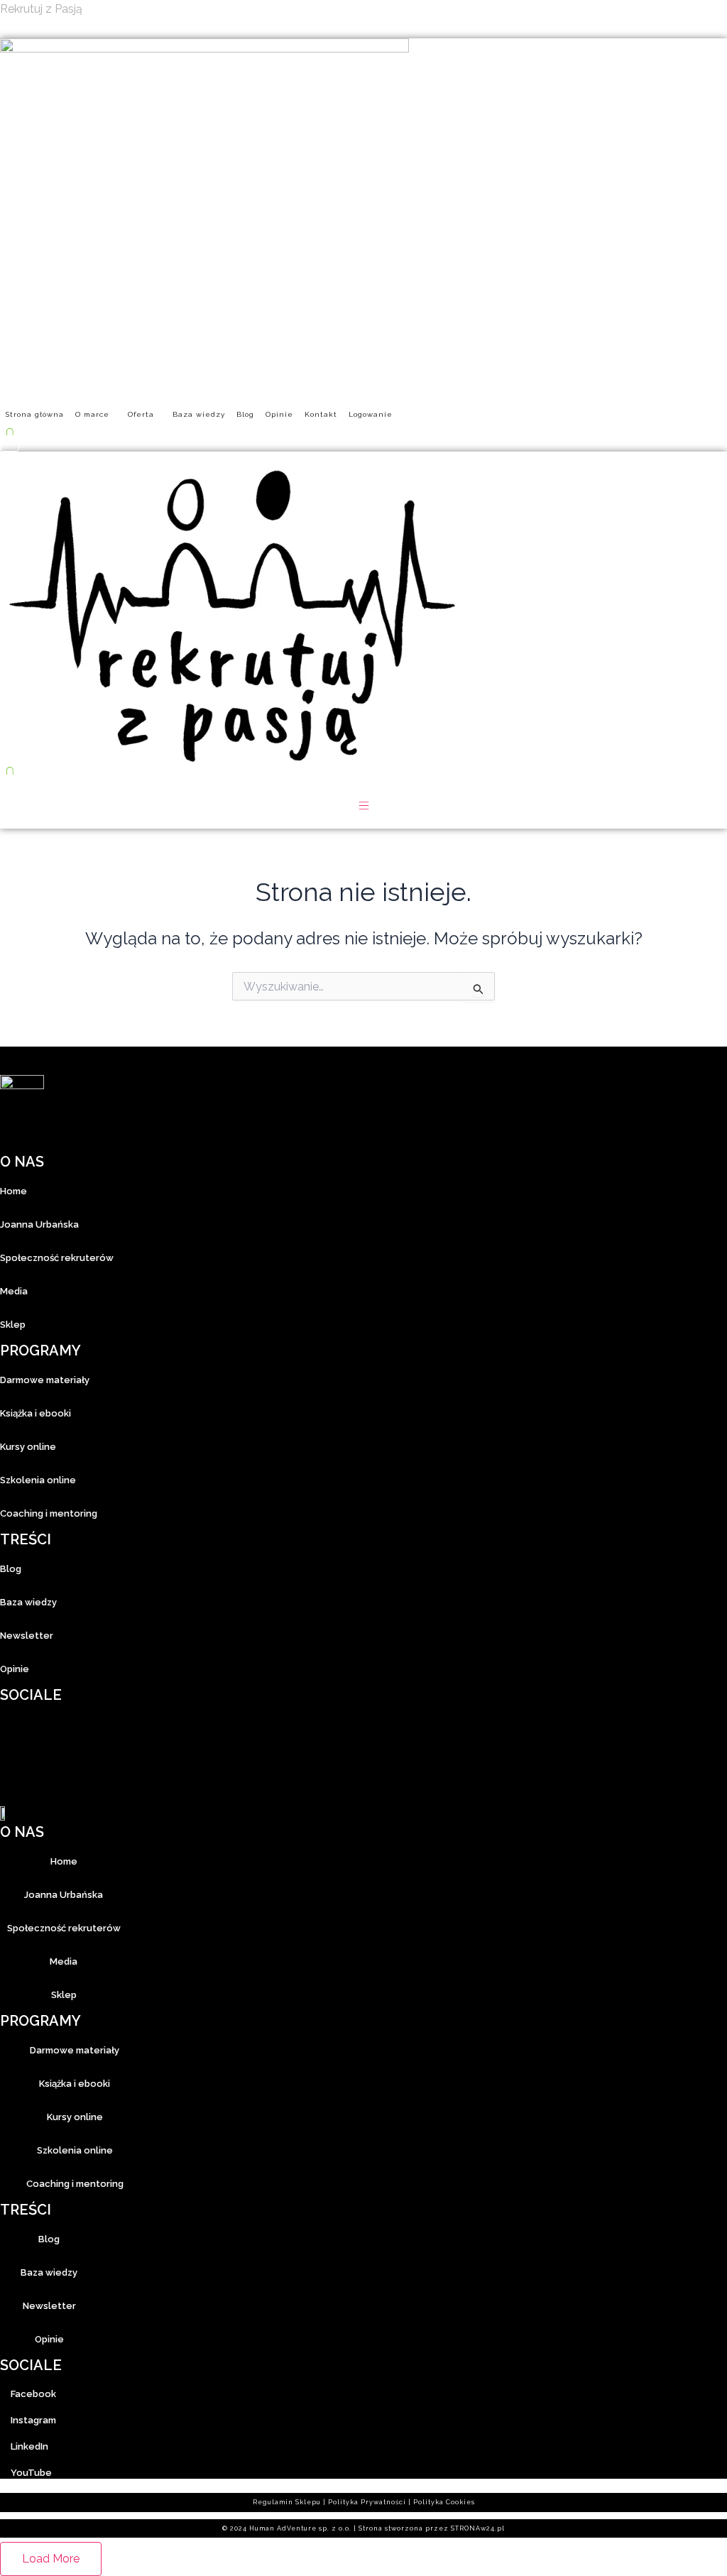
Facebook (33, 2394)
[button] (96, 415)
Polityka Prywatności (367, 2502)
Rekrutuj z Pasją (41, 9)
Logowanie (371, 414)
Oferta (141, 414)
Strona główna (35, 414)
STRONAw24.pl (478, 2528)
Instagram (33, 2420)
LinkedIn (29, 2446)
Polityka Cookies (444, 2502)
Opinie (279, 414)
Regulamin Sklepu (287, 2502)
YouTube (31, 2473)
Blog (245, 414)
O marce (92, 414)
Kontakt (321, 414)
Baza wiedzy (199, 414)
